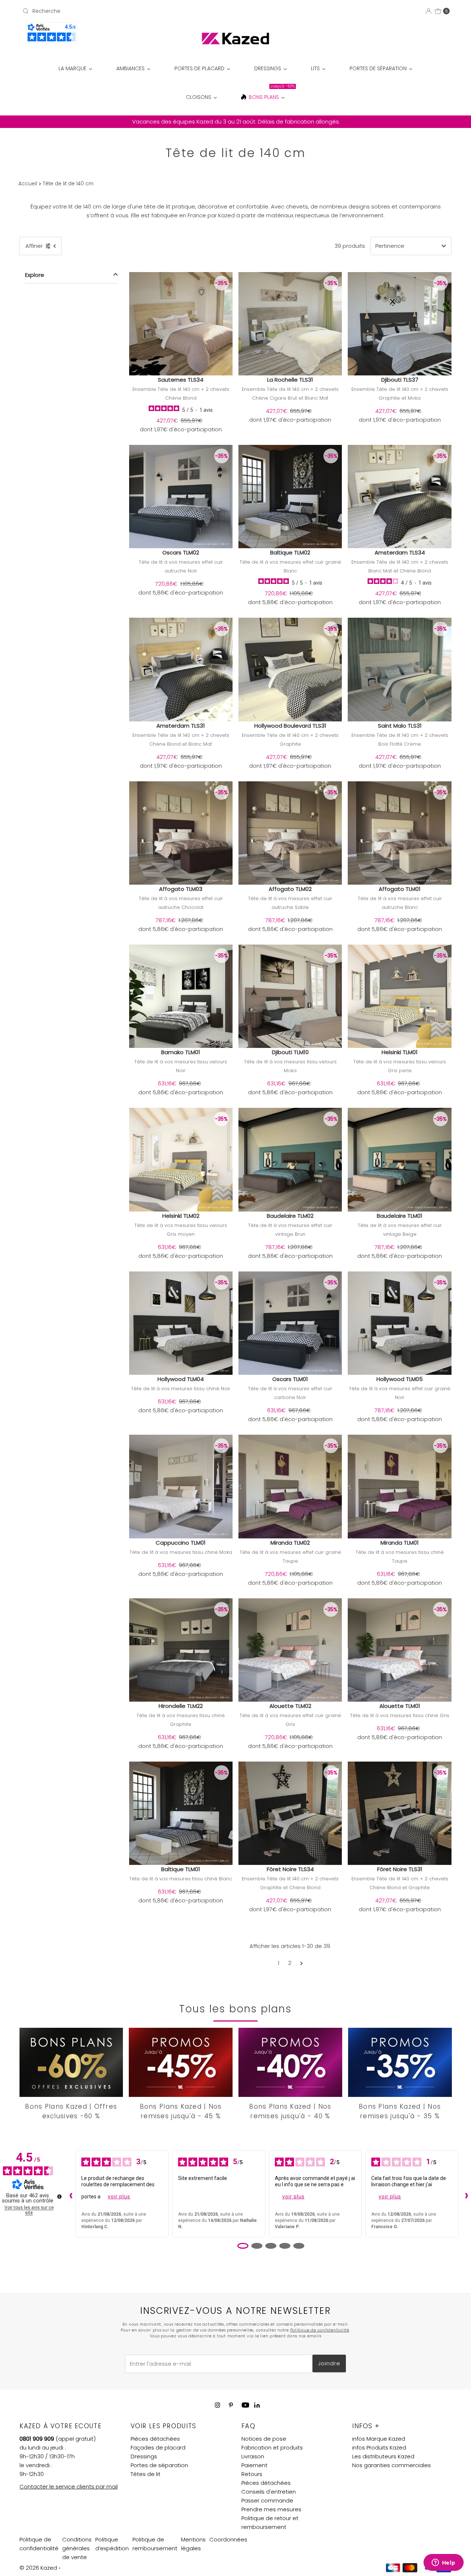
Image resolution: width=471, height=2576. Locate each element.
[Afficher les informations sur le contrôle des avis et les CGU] (59, 2197)
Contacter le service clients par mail (69, 2486)
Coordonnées (228, 2539)
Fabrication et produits (272, 2447)
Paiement (254, 2465)
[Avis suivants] (465, 2194)
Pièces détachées (155, 2439)
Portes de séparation (159, 2465)
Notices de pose (264, 2439)
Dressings (144, 2456)
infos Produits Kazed (379, 2447)
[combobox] (89, 11)
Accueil (28, 184)
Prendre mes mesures (271, 2509)
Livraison (253, 2456)
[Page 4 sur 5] (285, 2246)
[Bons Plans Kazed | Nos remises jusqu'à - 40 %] (290, 2062)
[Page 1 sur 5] (243, 2246)
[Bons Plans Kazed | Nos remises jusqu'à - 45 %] (181, 2062)
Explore (35, 275)
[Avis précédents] (69, 2194)
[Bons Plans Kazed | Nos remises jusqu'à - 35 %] (400, 2062)
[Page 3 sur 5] (271, 2246)
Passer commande (267, 2500)
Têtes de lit (146, 2474)
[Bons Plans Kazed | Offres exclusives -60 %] (71, 2062)
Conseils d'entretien (269, 2492)
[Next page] (302, 1963)
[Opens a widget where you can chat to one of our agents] (443, 2563)
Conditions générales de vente (77, 2548)
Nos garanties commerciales (392, 2465)
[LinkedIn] (257, 2406)
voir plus (119, 2197)
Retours (252, 2474)
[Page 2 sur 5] (257, 2246)
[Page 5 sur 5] (299, 2246)
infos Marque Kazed (379, 2439)
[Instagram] (217, 2405)
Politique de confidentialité (320, 2330)
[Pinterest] (231, 2405)
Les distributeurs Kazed (383, 2456)
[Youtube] (245, 2405)
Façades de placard (158, 2447)
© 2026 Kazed (38, 2568)
